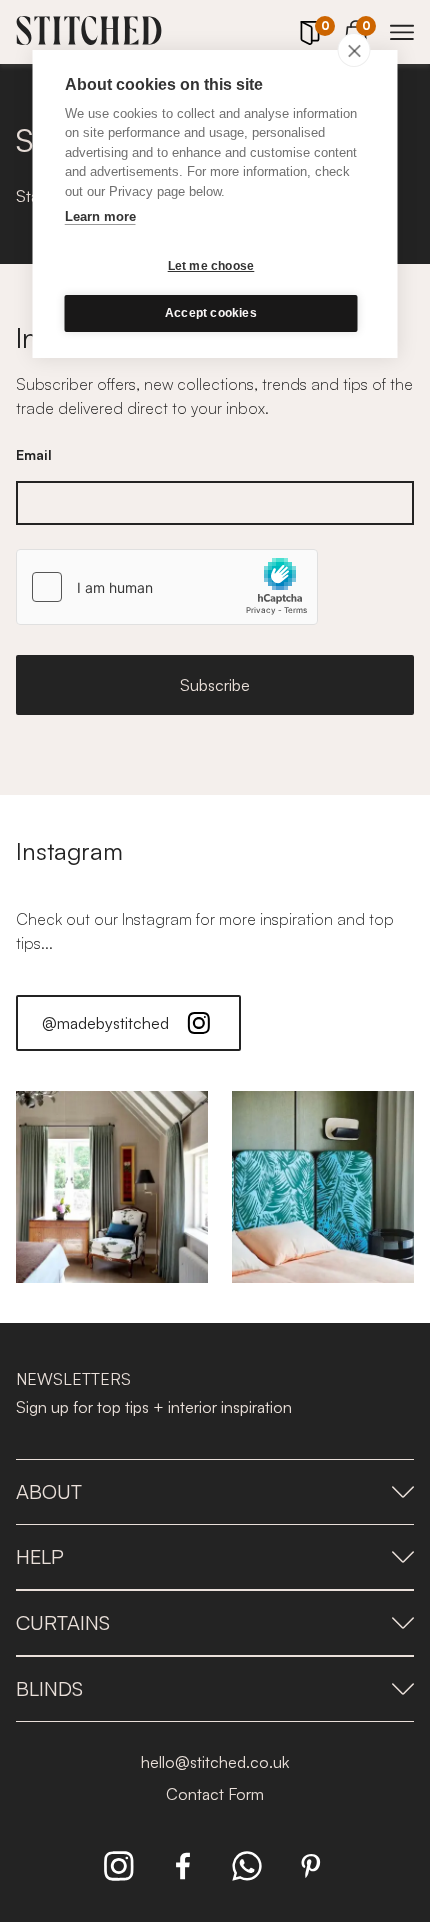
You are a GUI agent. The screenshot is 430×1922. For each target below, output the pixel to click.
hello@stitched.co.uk (215, 1762)
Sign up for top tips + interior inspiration (154, 1407)
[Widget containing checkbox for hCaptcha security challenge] (167, 587)
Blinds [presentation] (49, 1688)
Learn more (100, 216)
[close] (354, 50)
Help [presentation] (40, 1556)
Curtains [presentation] (63, 1622)
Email (34, 454)
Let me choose (211, 266)
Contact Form (215, 1794)
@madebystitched (105, 1023)
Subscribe (215, 685)
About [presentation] (49, 1491)
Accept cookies (211, 313)
